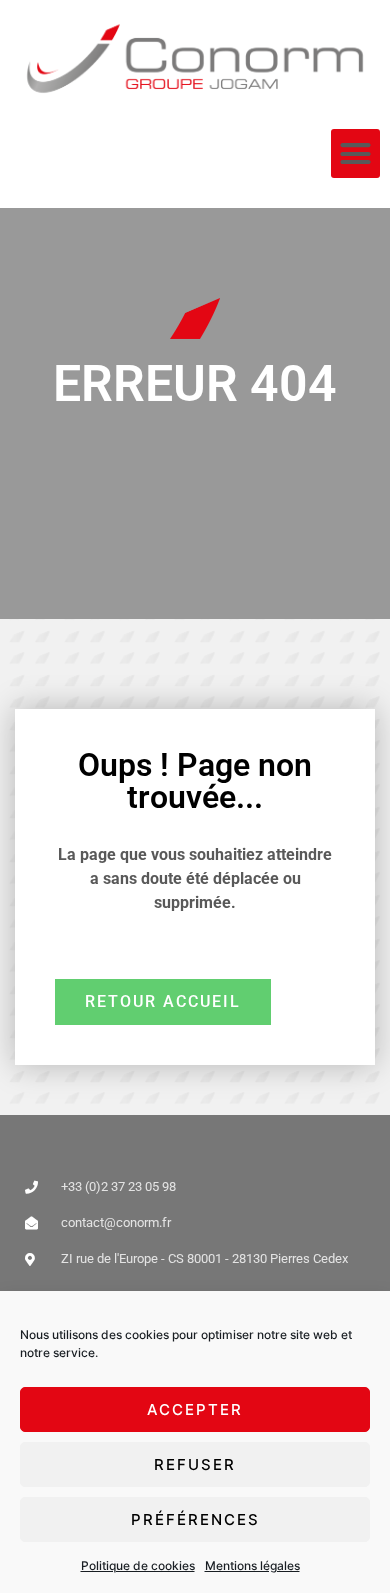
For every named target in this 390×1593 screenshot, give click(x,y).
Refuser (195, 1464)
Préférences (195, 1519)
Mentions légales (252, 1565)
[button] (356, 154)
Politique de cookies (138, 1565)
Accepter (195, 1409)
